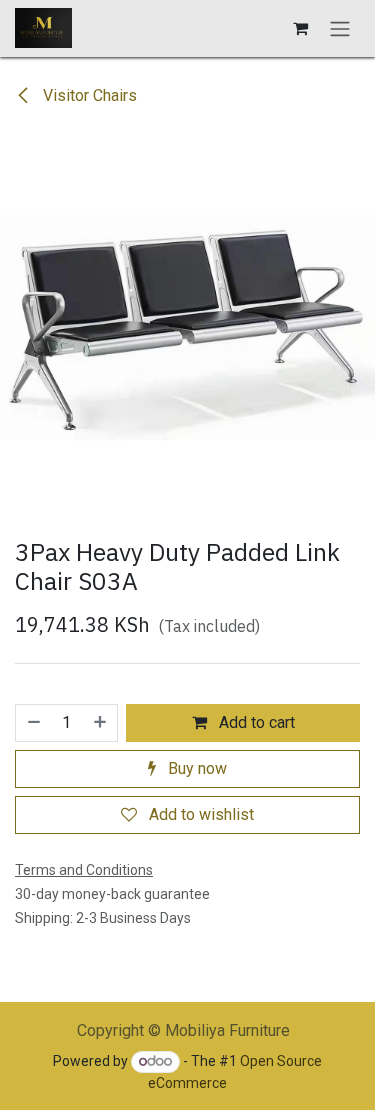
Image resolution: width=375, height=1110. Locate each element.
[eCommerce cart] (300, 28)
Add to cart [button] (255, 722)
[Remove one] (33, 723)
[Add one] (101, 723)
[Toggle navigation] (340, 28)
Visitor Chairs (88, 95)
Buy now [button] (195, 768)
